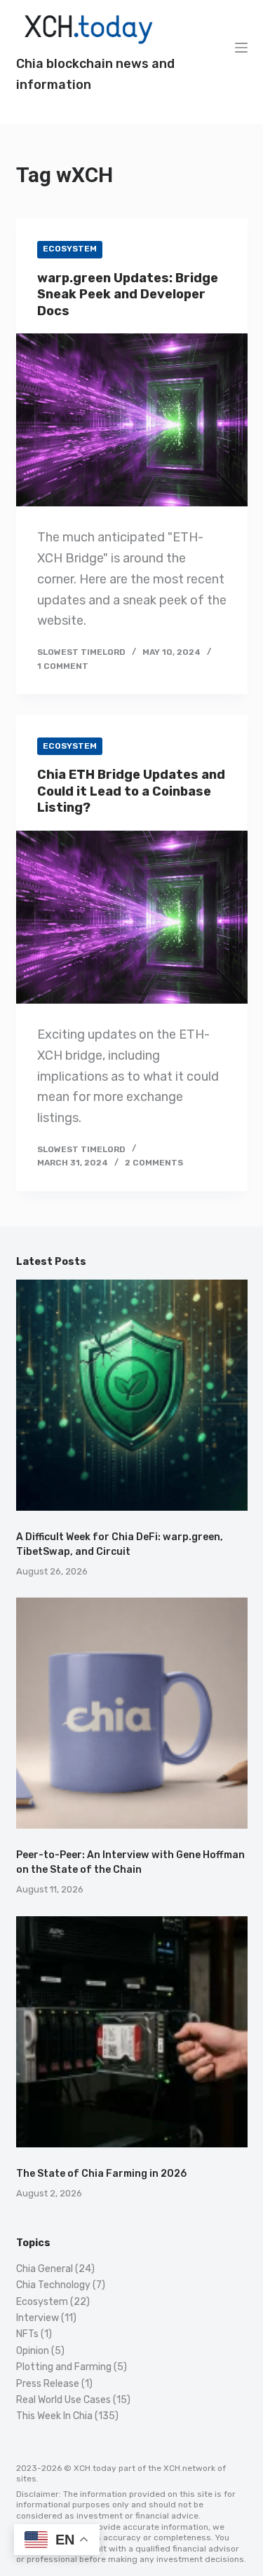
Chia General (45, 2269)
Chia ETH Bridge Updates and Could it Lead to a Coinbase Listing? (131, 791)
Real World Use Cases (63, 2400)
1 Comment (63, 666)
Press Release (48, 2384)
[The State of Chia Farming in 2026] (132, 2032)
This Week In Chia (54, 2416)
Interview (38, 2318)
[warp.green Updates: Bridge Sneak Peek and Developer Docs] (132, 420)
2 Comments (154, 1163)
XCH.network (189, 2468)
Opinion (33, 2351)
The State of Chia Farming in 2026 (101, 2174)
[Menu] (241, 48)
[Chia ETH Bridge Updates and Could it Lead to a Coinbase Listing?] (132, 917)
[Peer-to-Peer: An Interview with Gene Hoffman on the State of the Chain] (132, 1713)
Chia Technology (53, 2285)
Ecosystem (70, 249)
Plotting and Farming (64, 2367)
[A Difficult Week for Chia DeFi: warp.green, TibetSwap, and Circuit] (132, 1395)
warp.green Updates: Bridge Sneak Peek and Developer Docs (128, 295)
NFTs (27, 2334)
